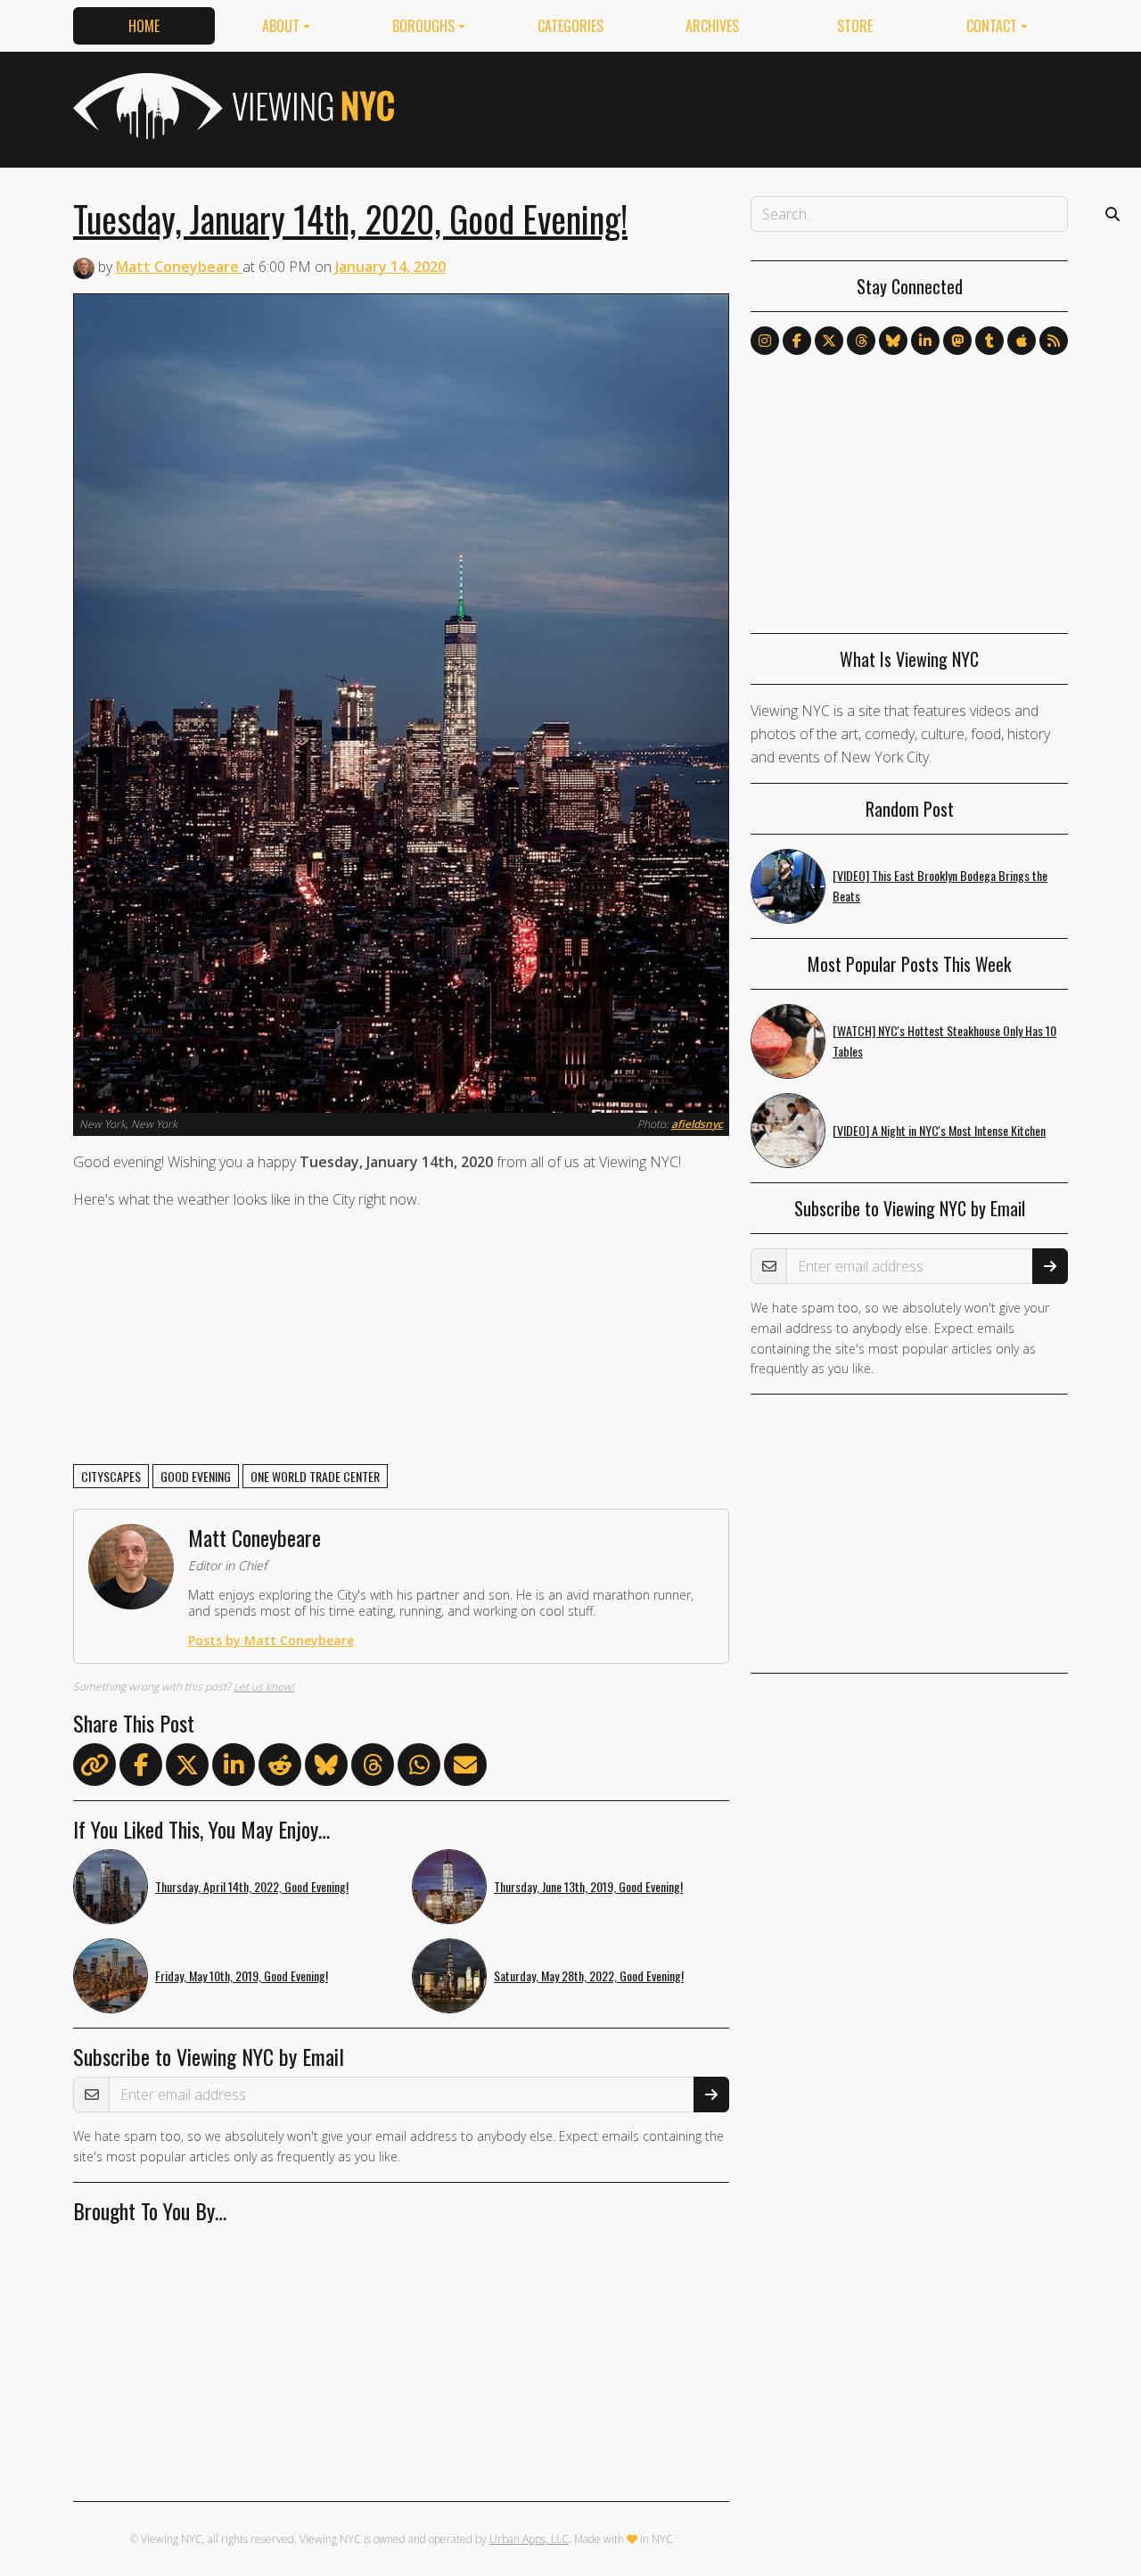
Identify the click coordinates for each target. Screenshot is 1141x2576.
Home (144, 26)
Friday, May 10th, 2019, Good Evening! (242, 1975)
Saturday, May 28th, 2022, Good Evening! (589, 1975)
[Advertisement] (743, 106)
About (281, 26)
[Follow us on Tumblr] (989, 341)
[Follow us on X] (829, 341)
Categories (570, 26)
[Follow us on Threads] (861, 341)
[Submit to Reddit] (280, 1768)
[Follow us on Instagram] (765, 341)
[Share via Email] (465, 1768)
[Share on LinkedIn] (234, 1768)
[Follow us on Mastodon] (957, 341)
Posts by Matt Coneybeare (271, 1640)
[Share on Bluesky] (326, 1768)
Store (855, 26)
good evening (196, 1476)
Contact (992, 26)
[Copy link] (94, 1765)
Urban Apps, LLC (529, 2539)
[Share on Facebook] (141, 1768)
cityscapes (111, 1476)
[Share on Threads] (373, 1768)
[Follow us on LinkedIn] (925, 341)
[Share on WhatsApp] (419, 1768)
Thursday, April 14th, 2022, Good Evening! (252, 1886)
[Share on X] (187, 1768)
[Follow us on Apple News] (1022, 341)
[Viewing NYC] (232, 106)
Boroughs (423, 26)
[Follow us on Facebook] (797, 341)
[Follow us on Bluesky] (893, 341)
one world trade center (315, 1476)
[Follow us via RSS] (1054, 341)
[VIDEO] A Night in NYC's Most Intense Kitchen (939, 1130)
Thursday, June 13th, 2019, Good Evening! (588, 1886)
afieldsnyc (697, 1124)
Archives (712, 26)
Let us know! (264, 1687)
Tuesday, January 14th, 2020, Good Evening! (350, 218)
